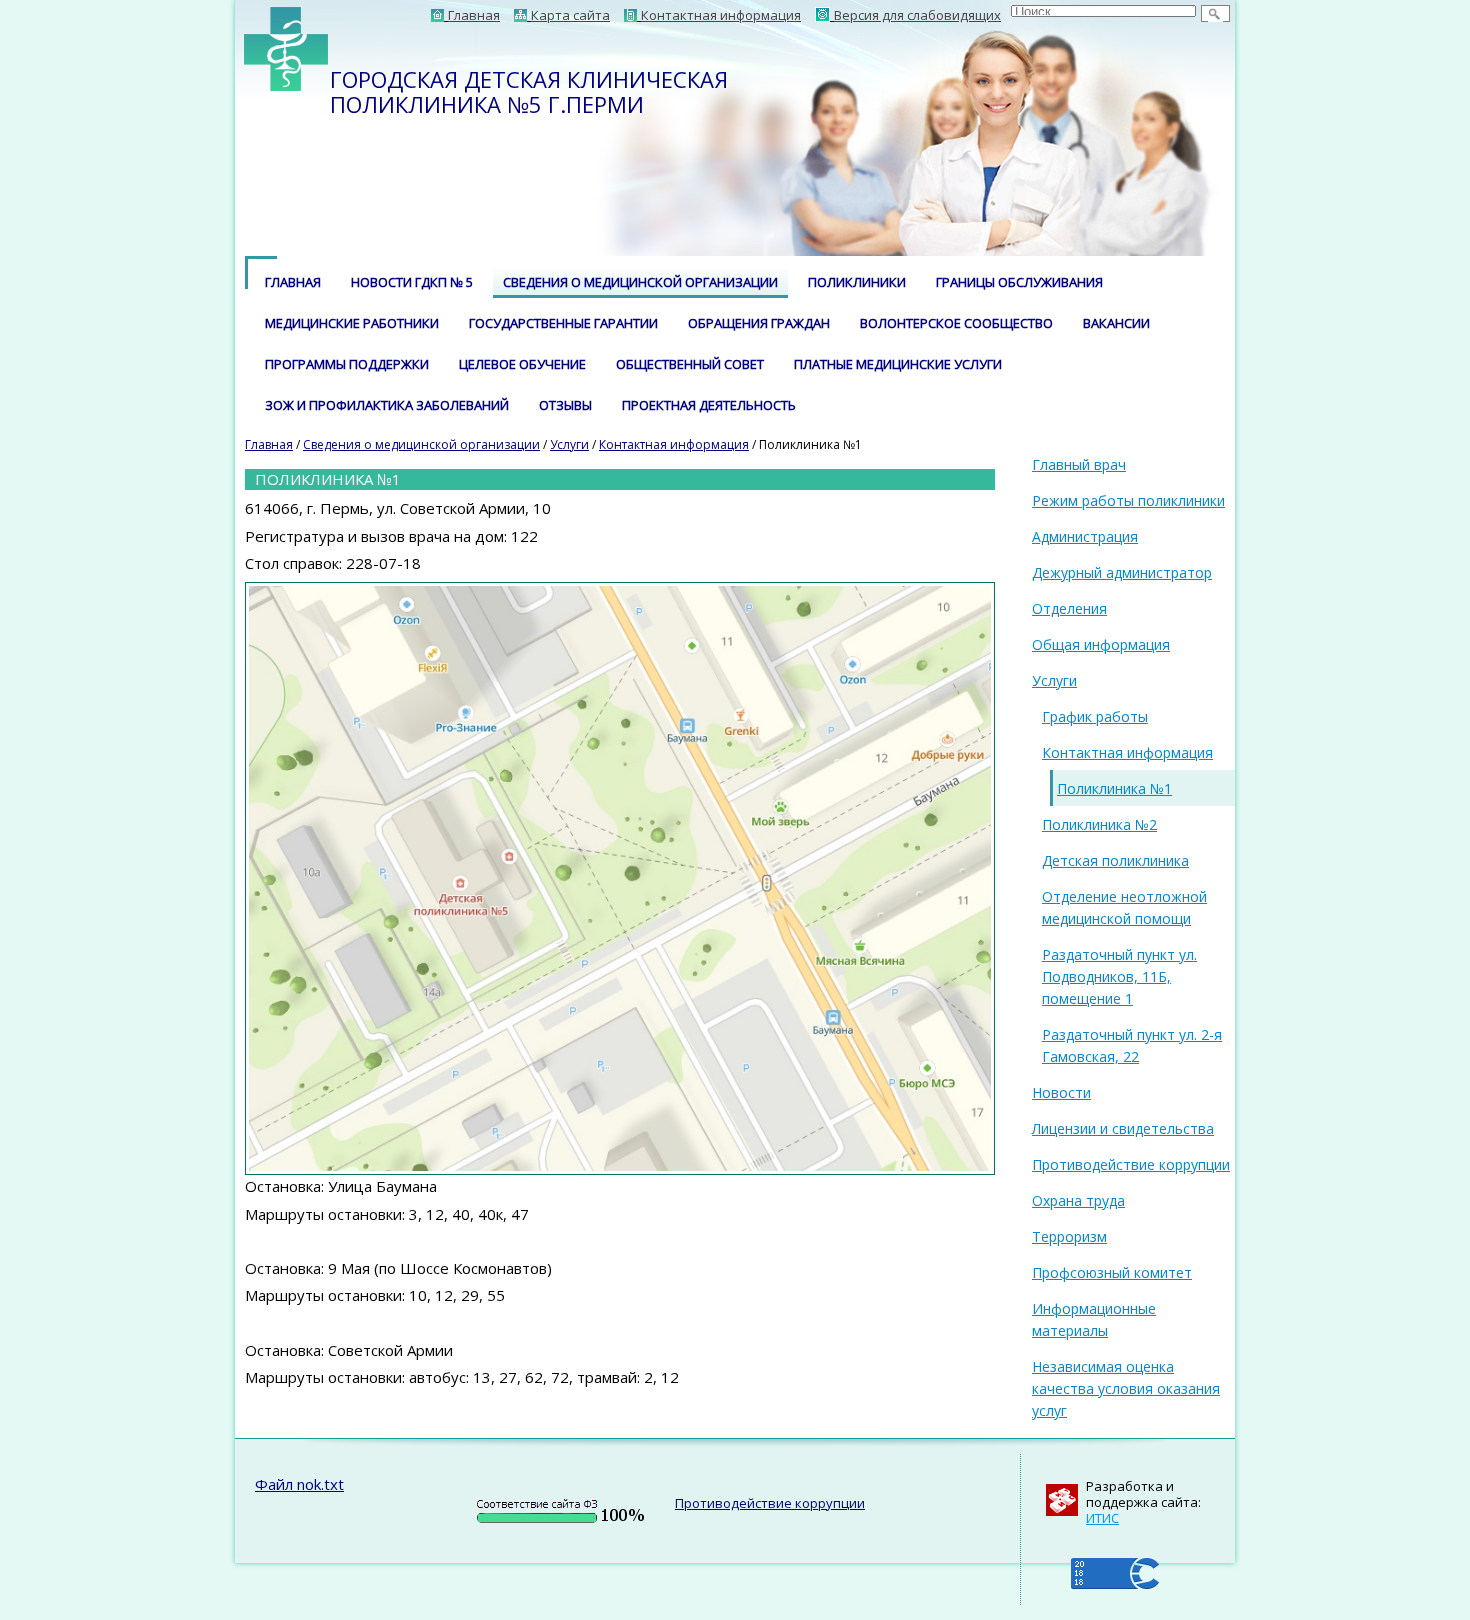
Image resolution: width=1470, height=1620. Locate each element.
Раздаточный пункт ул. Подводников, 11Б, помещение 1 (1119, 976)
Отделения (1069, 608)
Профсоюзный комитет (1112, 1272)
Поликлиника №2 (1099, 824)
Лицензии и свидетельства (1123, 1128)
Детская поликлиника (1115, 860)
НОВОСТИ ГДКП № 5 (412, 282)
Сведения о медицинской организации (640, 282)
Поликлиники (857, 282)
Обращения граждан (759, 323)
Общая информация (1101, 644)
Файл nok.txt (299, 1484)
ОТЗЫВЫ (565, 405)
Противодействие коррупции (1131, 1164)
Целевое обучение (522, 364)
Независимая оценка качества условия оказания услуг (1126, 1388)
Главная (293, 282)
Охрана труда (1078, 1200)
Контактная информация (674, 444)
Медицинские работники (352, 323)
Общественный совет (690, 364)
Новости (1061, 1092)
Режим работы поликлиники (1128, 500)
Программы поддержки (347, 364)
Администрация (1085, 536)
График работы (1095, 716)
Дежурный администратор (1122, 572)
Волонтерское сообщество (956, 323)
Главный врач (1079, 464)
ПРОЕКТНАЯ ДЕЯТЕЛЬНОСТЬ (709, 405)
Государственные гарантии (563, 323)
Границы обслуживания (1019, 282)
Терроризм (1069, 1236)
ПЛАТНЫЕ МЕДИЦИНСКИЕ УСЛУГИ (898, 364)
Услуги (569, 444)
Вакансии (1116, 323)
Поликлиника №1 (1114, 788)
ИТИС (1102, 1518)
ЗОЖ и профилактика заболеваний (387, 405)
